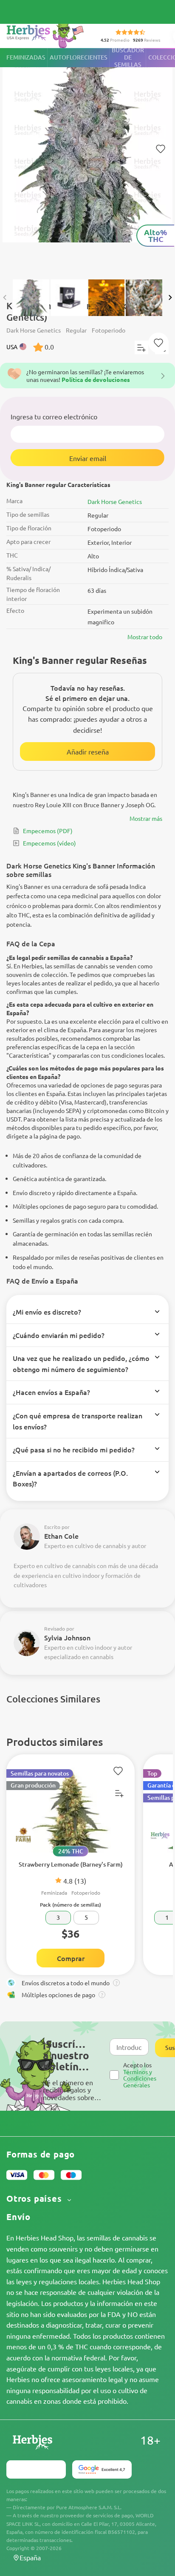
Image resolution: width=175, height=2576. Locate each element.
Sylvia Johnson (67, 1637)
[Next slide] (170, 297)
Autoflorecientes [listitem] (79, 57)
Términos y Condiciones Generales (140, 2078)
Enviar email (88, 458)
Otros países (35, 2199)
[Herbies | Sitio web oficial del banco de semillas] (47, 34)
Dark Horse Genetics (115, 501)
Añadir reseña (88, 751)
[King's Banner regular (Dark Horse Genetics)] (87, 159)
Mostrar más (146, 818)
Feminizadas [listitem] (26, 57)
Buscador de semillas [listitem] (128, 58)
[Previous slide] (5, 297)
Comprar (71, 1958)
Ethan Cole (61, 1536)
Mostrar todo (145, 637)
